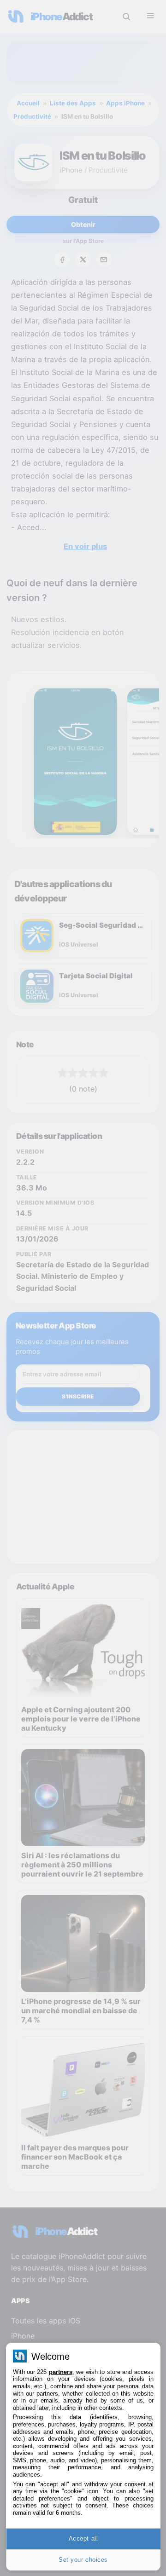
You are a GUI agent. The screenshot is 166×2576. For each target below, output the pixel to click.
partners (61, 2372)
